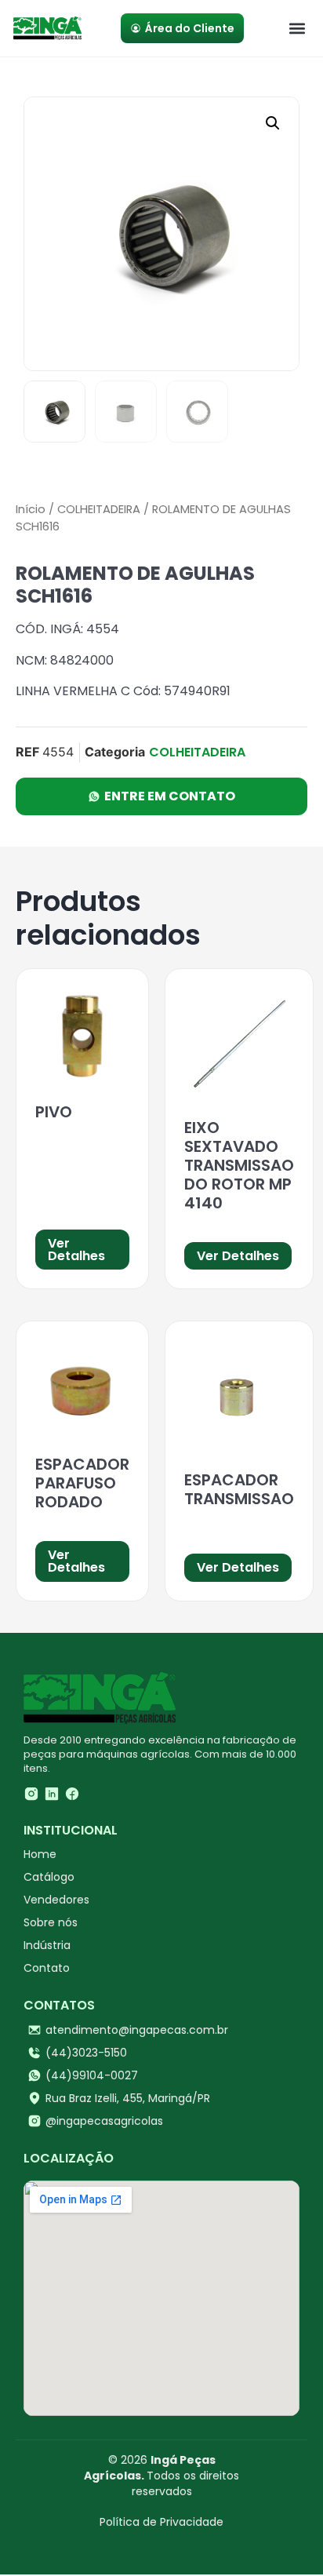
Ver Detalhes (76, 1250)
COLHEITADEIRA (99, 509)
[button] (297, 29)
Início (31, 509)
